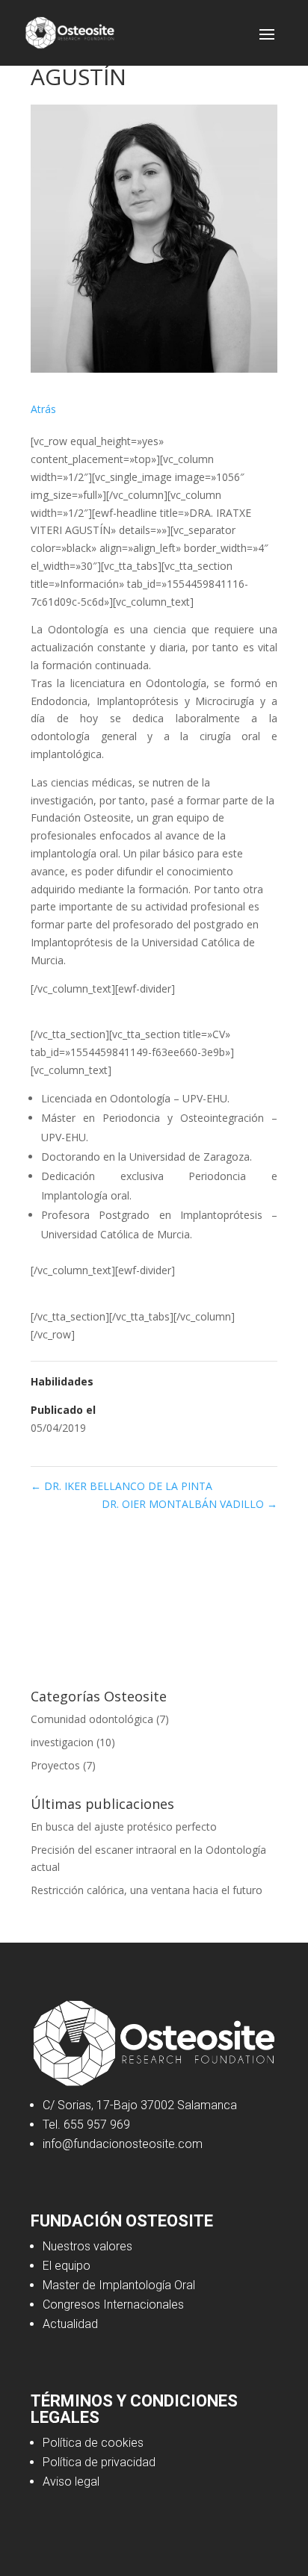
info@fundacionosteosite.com (123, 2144)
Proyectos (55, 1765)
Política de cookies (93, 2443)
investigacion (62, 1742)
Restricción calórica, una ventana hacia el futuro (147, 1890)
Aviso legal (71, 2482)
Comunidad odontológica (92, 1719)
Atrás (43, 409)
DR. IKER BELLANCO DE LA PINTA (121, 1486)
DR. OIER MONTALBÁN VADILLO (190, 1504)
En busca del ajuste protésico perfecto (124, 1827)
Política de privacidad (99, 2462)
